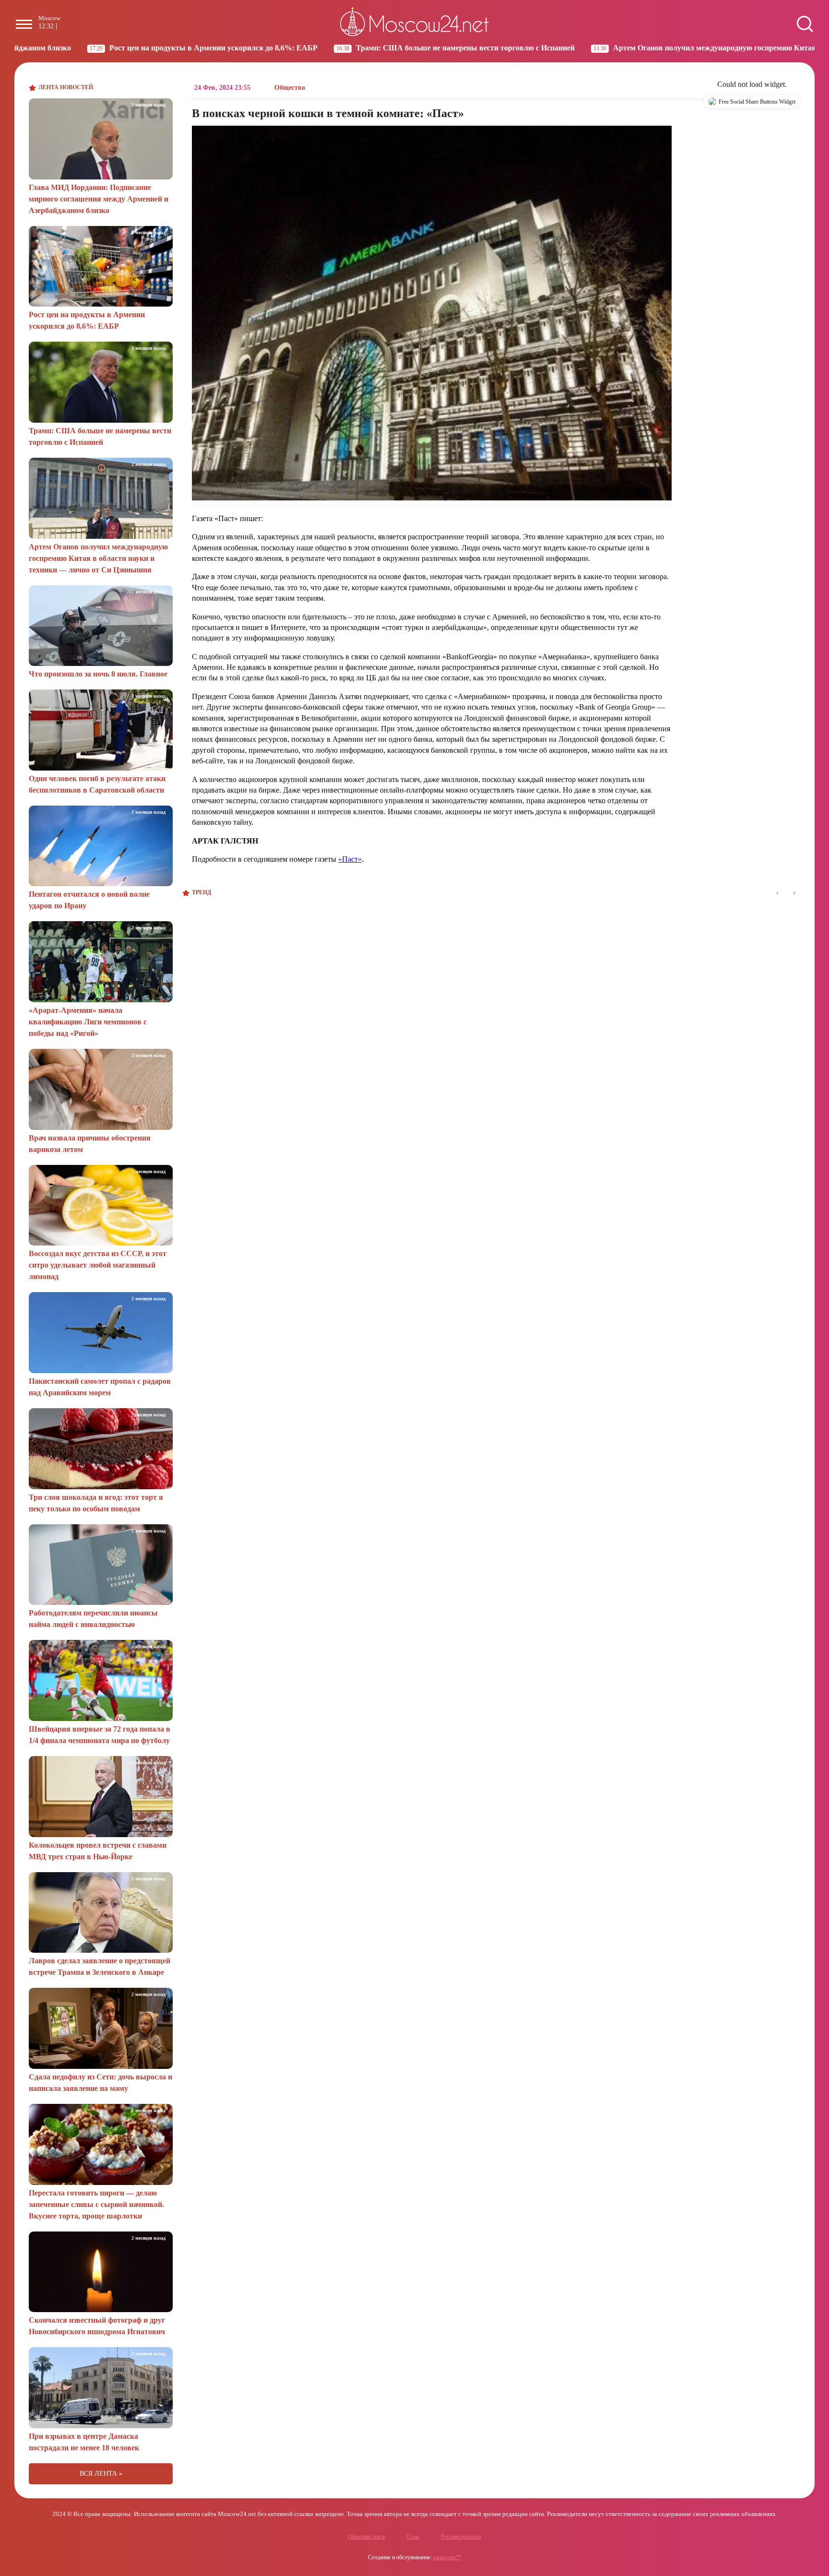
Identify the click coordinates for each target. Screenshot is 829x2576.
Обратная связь (367, 2537)
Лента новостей (66, 87)
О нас (413, 2537)
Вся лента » (101, 2474)
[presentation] (777, 893)
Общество (290, 88)
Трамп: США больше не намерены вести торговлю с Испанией (331, 48)
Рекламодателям (461, 2537)
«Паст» (350, 859)
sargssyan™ (447, 2557)
